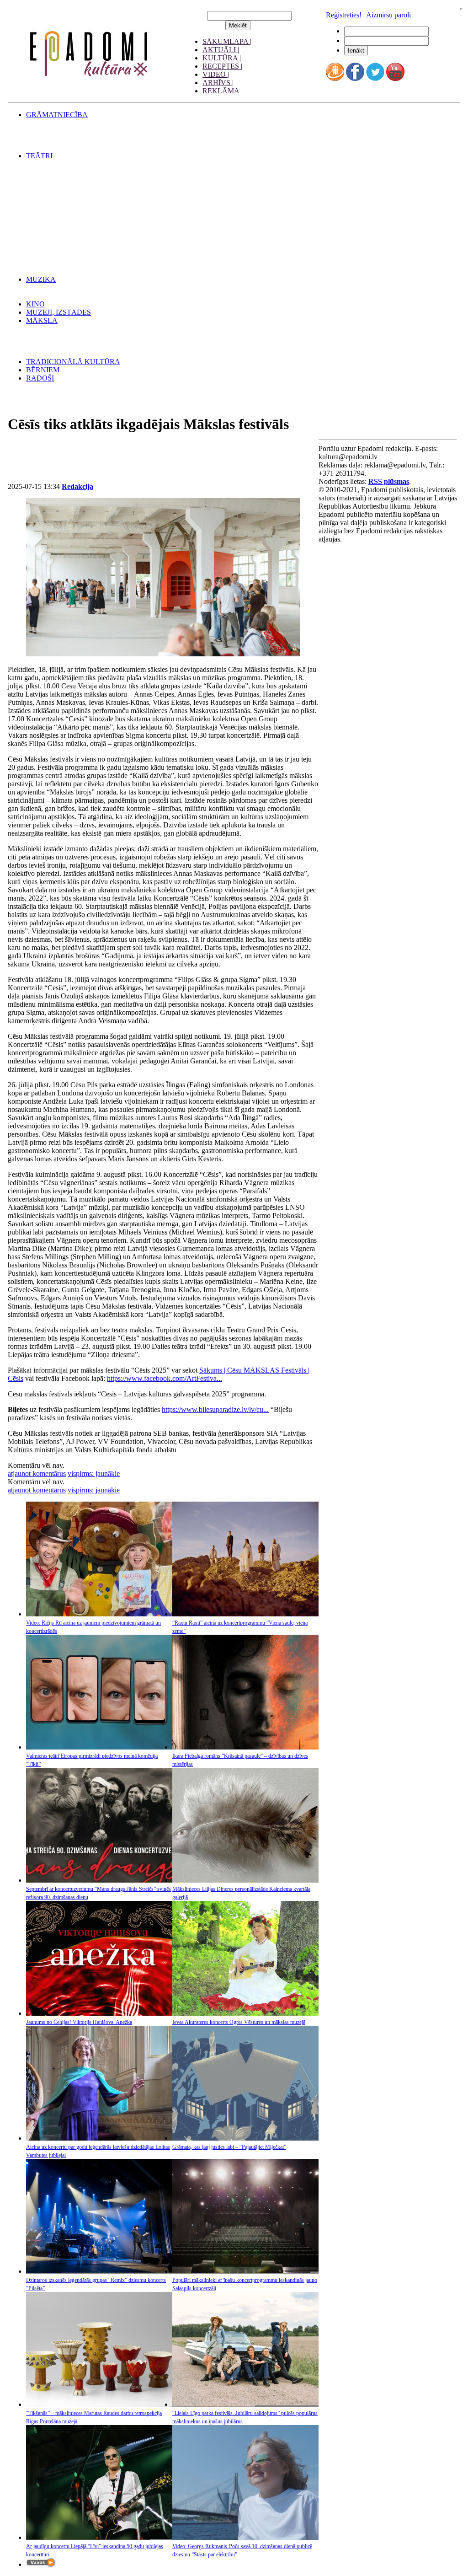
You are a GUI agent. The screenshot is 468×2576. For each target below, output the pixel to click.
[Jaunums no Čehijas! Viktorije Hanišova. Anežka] (99, 2013)
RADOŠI (40, 378)
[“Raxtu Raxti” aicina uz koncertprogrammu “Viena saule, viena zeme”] (245, 1614)
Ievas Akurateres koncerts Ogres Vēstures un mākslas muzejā (239, 2022)
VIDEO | (216, 74)
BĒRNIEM (43, 370)
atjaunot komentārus (37, 1473)
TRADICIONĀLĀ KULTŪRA (73, 362)
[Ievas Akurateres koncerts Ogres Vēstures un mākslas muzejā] (245, 2013)
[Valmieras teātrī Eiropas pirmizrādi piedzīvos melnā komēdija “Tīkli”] (99, 1747)
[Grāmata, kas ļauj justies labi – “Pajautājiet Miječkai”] (245, 2138)
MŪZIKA (41, 279)
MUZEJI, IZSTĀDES (58, 312)
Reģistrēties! (344, 15)
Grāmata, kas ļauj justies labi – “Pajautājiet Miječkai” (229, 2147)
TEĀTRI (39, 156)
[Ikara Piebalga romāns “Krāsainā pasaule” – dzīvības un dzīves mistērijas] (245, 1747)
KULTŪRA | (222, 58)
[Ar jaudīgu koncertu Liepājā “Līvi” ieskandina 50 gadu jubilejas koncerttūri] (99, 2537)
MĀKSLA (42, 320)
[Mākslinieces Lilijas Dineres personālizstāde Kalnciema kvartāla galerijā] (245, 1880)
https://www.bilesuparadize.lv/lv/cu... (215, 1409)
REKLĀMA (221, 91)
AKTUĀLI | (221, 50)
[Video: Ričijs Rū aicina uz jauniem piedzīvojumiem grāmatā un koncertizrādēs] (99, 1614)
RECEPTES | (222, 66)
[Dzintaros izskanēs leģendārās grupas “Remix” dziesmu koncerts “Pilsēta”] (99, 2271)
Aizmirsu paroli (388, 15)
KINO (35, 304)
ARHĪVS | (218, 83)
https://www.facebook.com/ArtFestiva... (165, 1378)
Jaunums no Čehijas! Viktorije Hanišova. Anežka (79, 2022)
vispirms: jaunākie (94, 1473)
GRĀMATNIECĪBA (57, 115)
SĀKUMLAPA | (227, 41)
